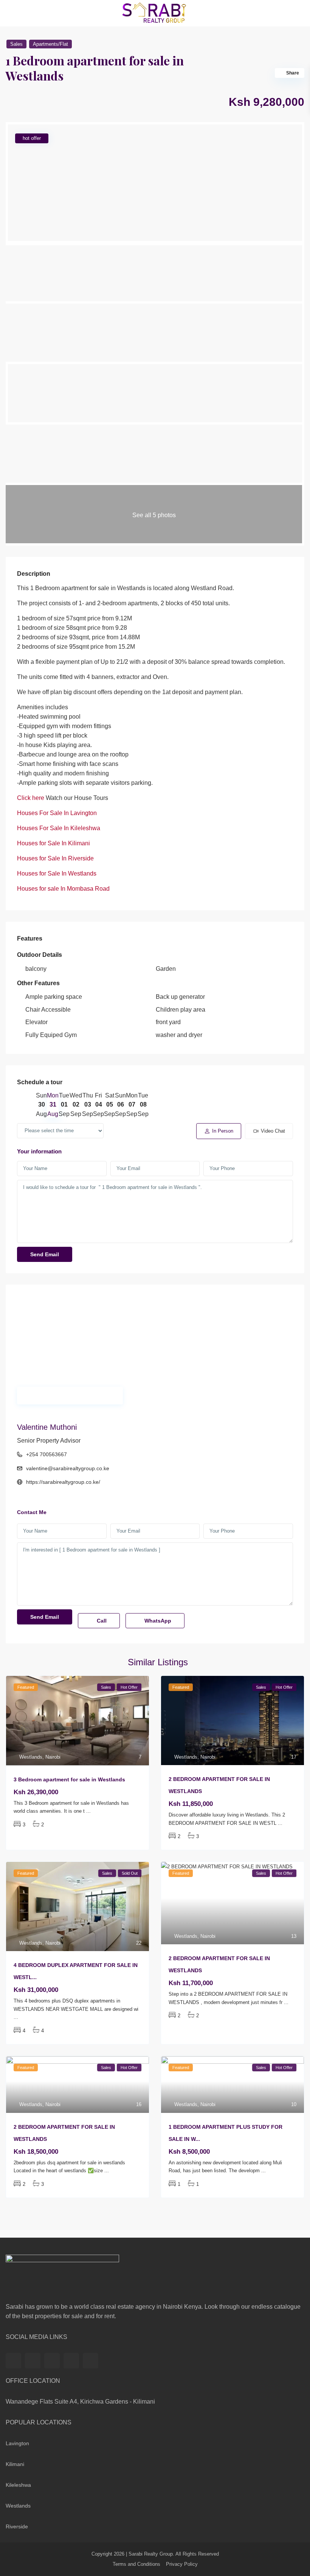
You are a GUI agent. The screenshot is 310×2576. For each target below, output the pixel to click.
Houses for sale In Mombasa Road (63, 889)
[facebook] (13, 2361)
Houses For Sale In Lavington (57, 813)
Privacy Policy (182, 2564)
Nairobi (53, 1757)
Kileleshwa (18, 2485)
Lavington (17, 2443)
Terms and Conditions (136, 2564)
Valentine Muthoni (47, 1427)
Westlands (31, 1757)
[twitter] (33, 2361)
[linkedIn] (52, 2361)
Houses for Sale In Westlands (57, 873)
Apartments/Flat (50, 44)
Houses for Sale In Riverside (55, 858)
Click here (31, 798)
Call (101, 1621)
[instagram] (91, 2361)
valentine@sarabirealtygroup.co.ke (68, 1468)
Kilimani (15, 2464)
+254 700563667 (46, 1454)
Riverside (17, 2526)
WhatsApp (157, 1621)
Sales (16, 44)
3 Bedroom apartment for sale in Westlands (69, 1779)
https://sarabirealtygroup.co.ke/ (63, 1482)
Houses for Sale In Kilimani (53, 843)
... (88, 1811)
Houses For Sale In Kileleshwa (59, 828)
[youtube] (71, 2361)
